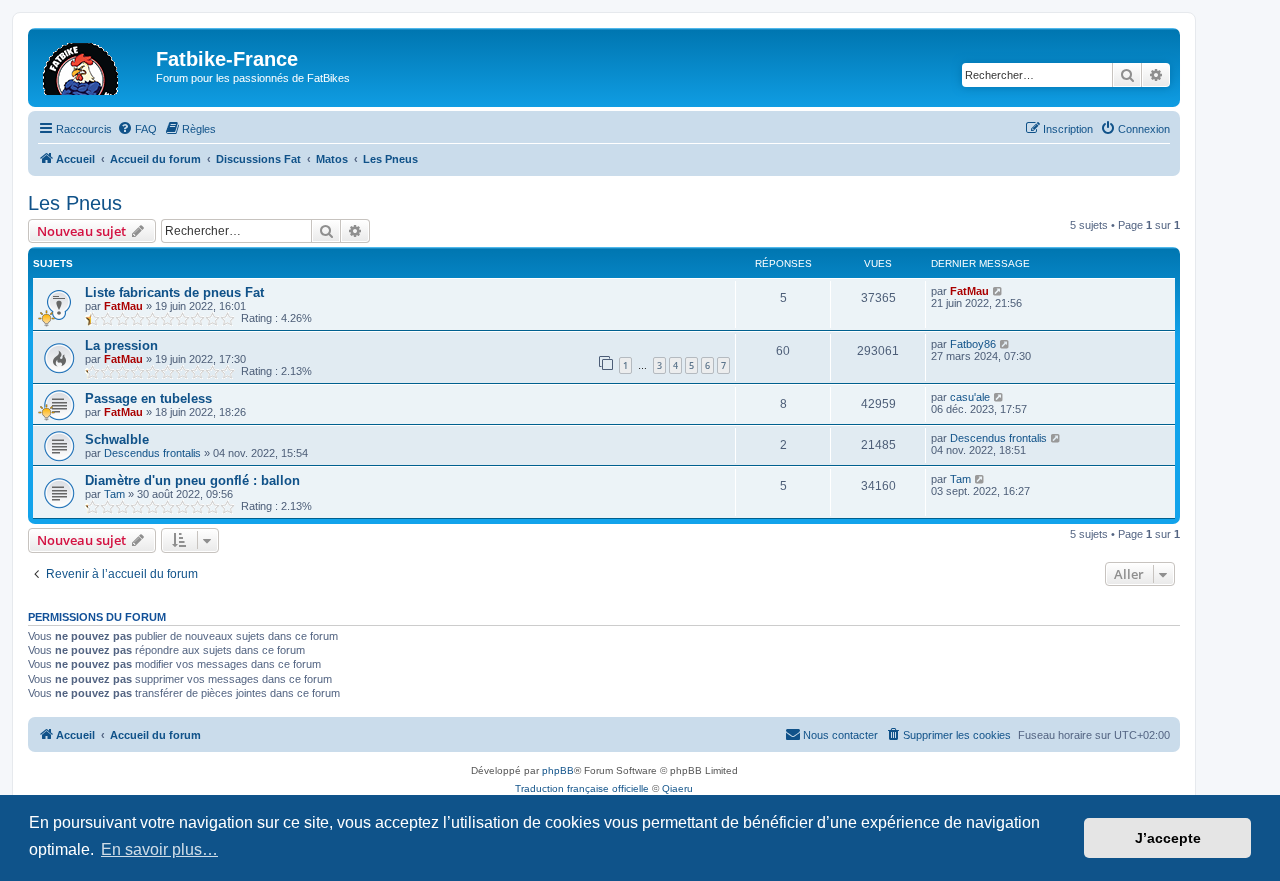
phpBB (558, 770)
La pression (121, 345)
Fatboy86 (973, 344)
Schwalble (117, 439)
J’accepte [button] (1168, 838)
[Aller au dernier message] (998, 291)
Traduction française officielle (582, 788)
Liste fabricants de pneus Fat (174, 292)
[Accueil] (94, 65)
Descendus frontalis (152, 453)
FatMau (123, 306)
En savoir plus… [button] (159, 849)
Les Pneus (75, 203)
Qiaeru (677, 788)
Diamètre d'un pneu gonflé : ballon (192, 480)
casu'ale (970, 397)
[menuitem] (137, 129)
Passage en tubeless (148, 398)
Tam (114, 494)
